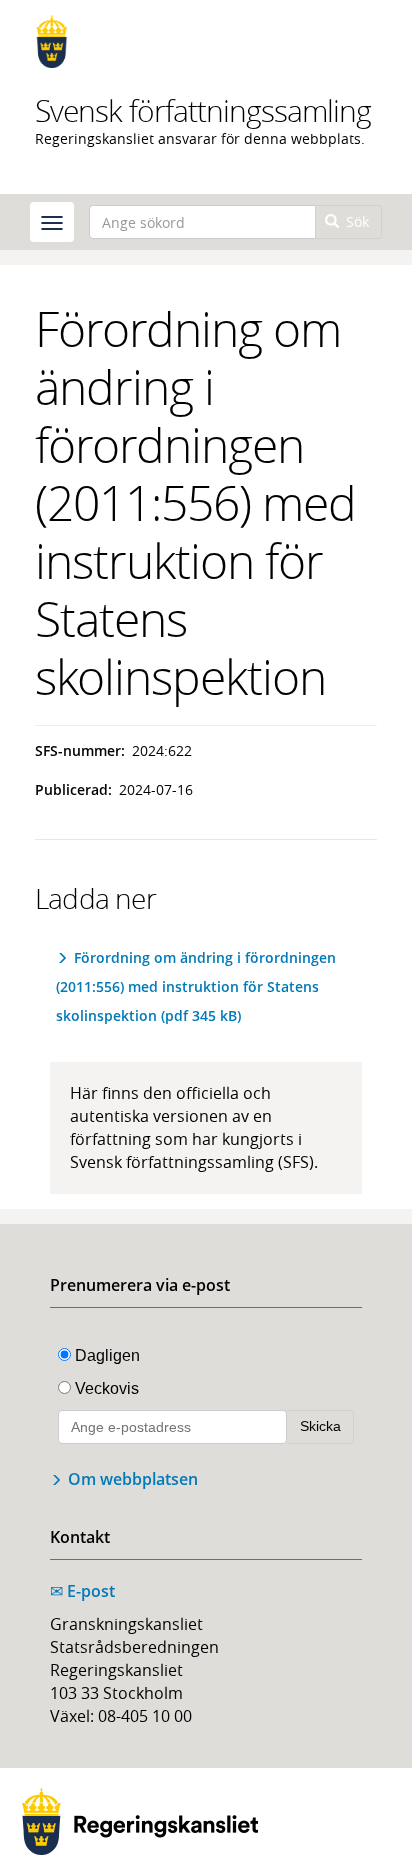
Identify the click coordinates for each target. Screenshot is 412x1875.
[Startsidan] (206, 41)
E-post (82, 1591)
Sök (355, 221)
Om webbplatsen (133, 1479)
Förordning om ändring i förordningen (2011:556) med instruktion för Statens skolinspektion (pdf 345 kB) (196, 986)
